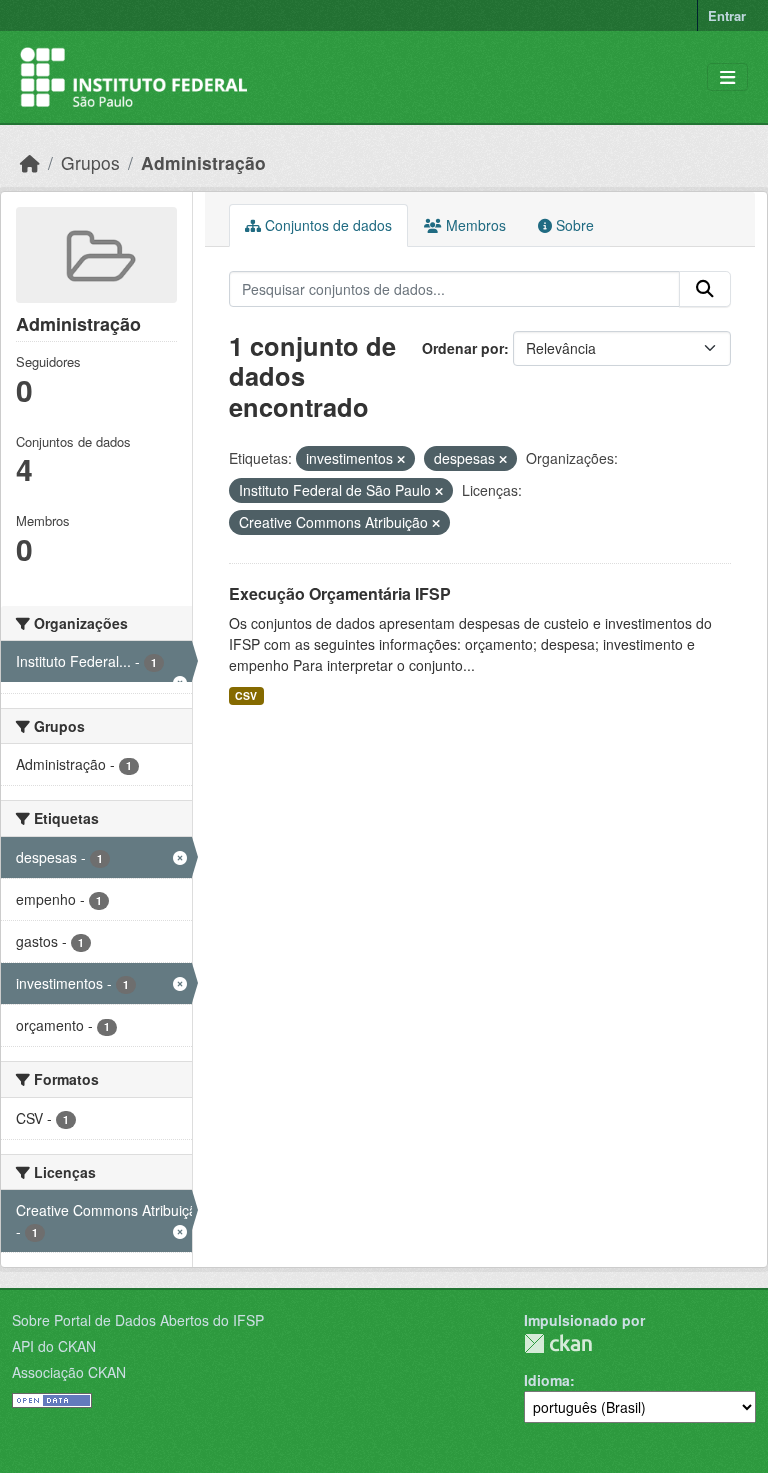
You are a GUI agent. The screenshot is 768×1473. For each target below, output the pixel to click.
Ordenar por (463, 348)
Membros (474, 225)
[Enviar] (705, 289)
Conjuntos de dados (326, 225)
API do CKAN (54, 1346)
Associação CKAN (69, 1372)
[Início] (30, 162)
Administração (203, 162)
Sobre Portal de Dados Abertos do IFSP (138, 1320)
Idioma (547, 1380)
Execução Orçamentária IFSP (340, 593)
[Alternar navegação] (727, 77)
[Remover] (401, 459)
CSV (246, 695)
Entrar (727, 15)
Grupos (90, 162)
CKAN (558, 1343)
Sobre (573, 225)
